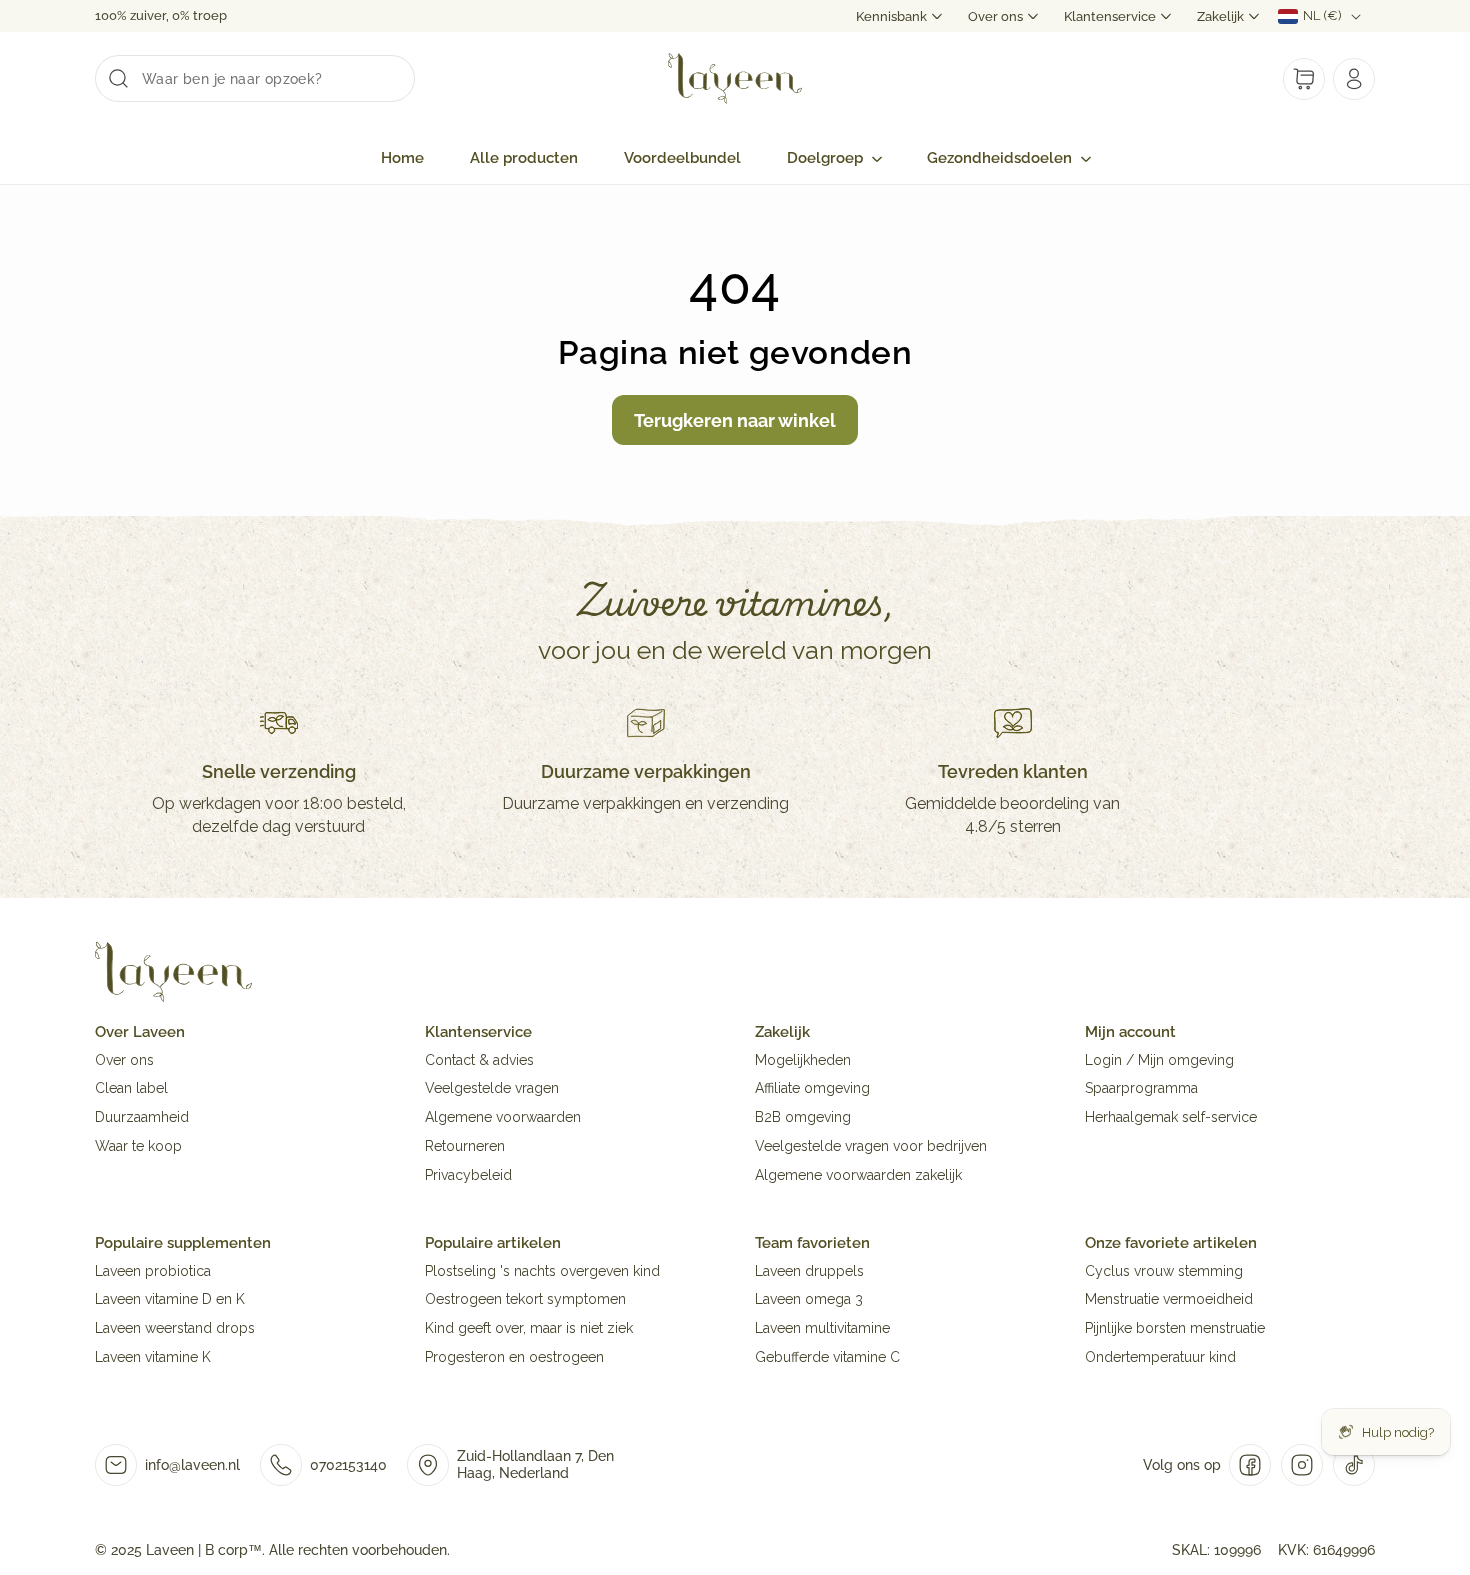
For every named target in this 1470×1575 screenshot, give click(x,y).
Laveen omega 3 (809, 1300)
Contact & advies (479, 1060)
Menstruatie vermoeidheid (1169, 1300)
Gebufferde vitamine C (827, 1357)
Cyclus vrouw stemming (1164, 1271)
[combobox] (255, 78)
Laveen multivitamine (822, 1329)
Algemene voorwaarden (503, 1118)
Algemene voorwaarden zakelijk (858, 1175)
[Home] (173, 1002)
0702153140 (348, 1465)
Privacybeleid (468, 1175)
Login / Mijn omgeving (1159, 1060)
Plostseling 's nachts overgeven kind (542, 1271)
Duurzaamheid (142, 1118)
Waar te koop (138, 1146)
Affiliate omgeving (812, 1089)
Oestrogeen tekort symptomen (525, 1300)
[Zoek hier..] (118, 78)
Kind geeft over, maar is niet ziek (529, 1329)
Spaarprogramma (1141, 1089)
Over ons (124, 1060)
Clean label (131, 1089)
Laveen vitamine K (153, 1357)
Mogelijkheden (803, 1060)
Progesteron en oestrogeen (514, 1357)
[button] (834, 159)
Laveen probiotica (153, 1271)
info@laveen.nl (192, 1465)
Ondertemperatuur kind (1160, 1357)
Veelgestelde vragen (492, 1089)
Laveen (170, 1550)
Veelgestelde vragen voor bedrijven (871, 1146)
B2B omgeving (803, 1118)
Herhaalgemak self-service (1171, 1118)
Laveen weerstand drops (175, 1329)
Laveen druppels (809, 1271)
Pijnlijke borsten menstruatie (1175, 1329)
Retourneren (465, 1146)
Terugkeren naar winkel (735, 420)
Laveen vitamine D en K (170, 1300)
